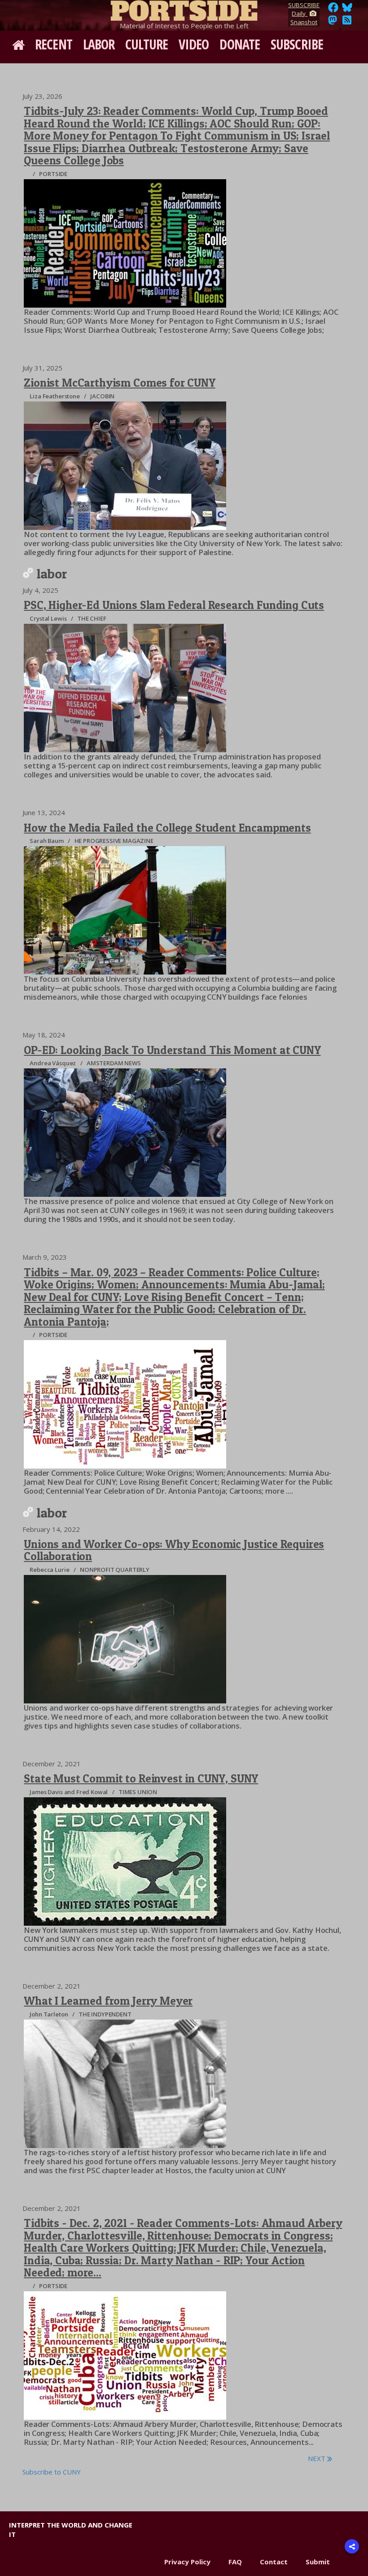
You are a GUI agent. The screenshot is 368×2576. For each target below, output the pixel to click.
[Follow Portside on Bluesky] (348, 10)
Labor (99, 44)
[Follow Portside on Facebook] (333, 10)
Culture (147, 44)
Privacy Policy (187, 2562)
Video (194, 44)
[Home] (184, 9)
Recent (54, 44)
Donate (240, 44)
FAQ (235, 2562)
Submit (318, 2562)
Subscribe (297, 44)
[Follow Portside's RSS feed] (347, 22)
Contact (274, 2562)
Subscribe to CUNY (52, 2472)
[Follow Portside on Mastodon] (333, 22)
